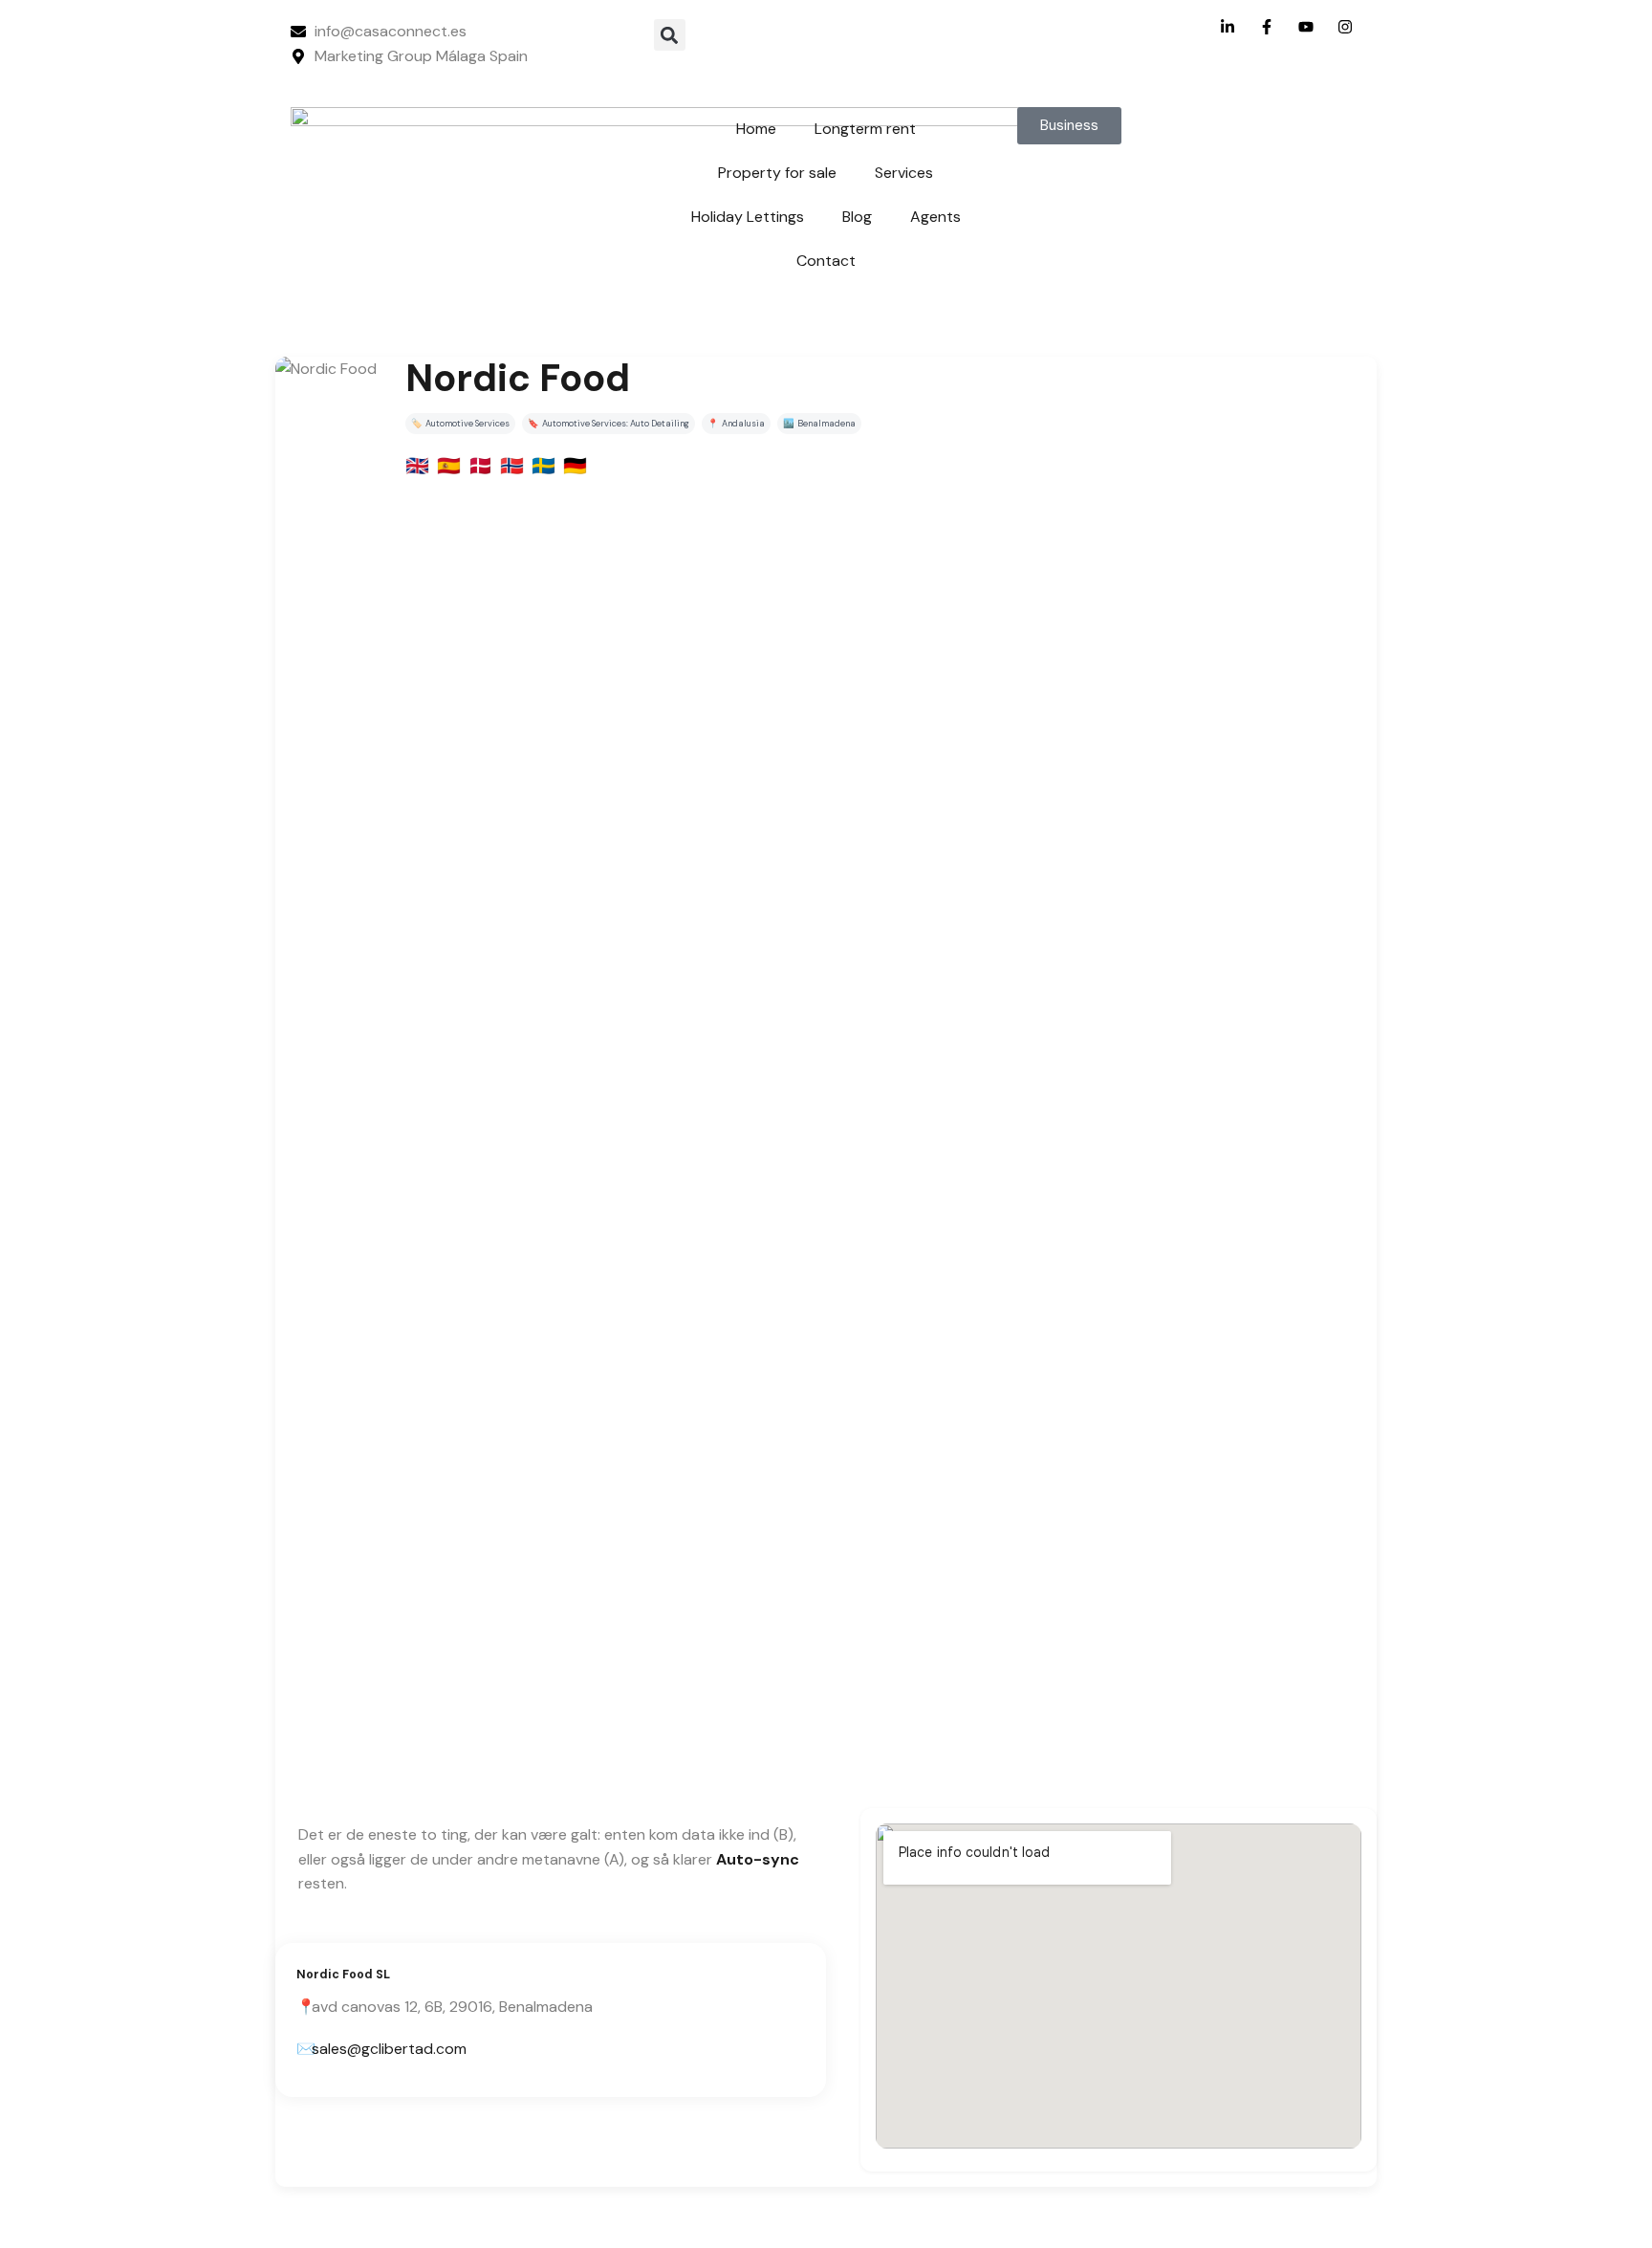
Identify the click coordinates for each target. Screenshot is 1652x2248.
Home (756, 129)
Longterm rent (865, 129)
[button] (670, 35)
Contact (826, 261)
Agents (935, 217)
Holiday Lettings (748, 217)
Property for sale (777, 173)
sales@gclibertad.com (389, 2049)
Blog (857, 217)
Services (904, 173)
